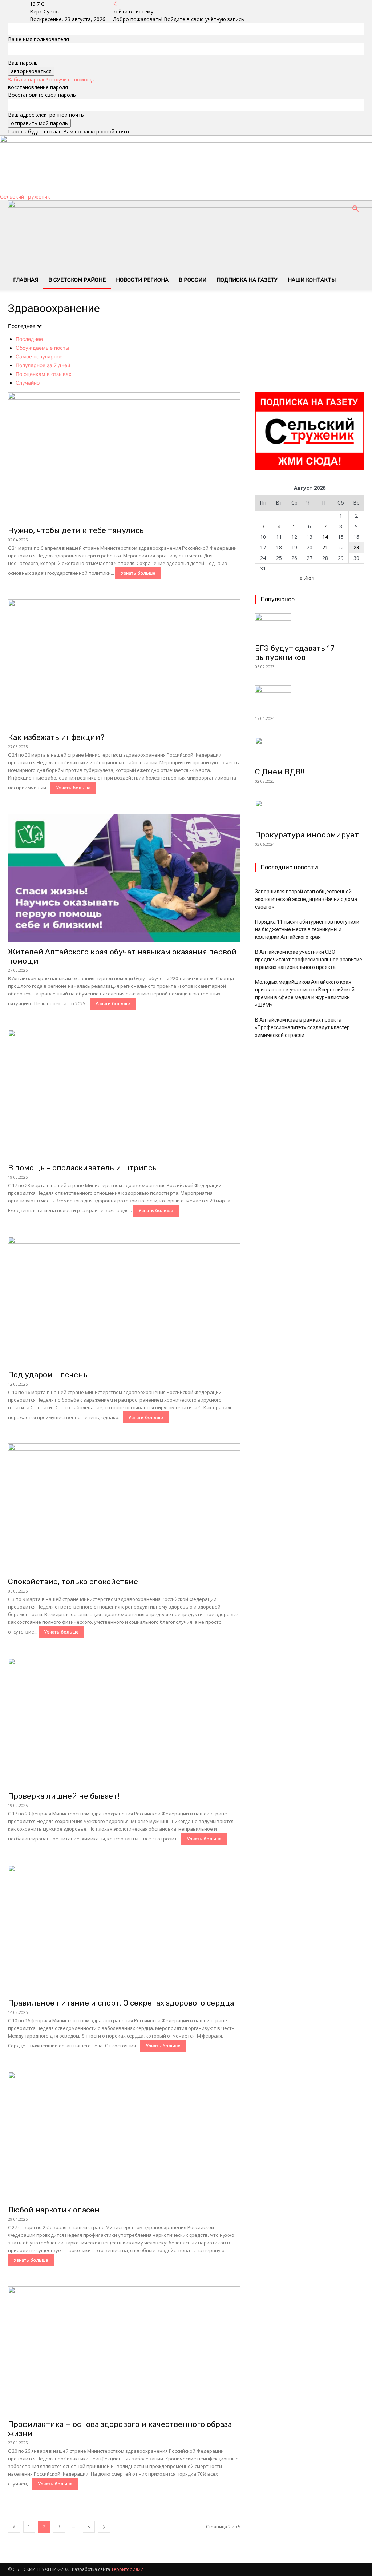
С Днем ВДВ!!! (281, 772)
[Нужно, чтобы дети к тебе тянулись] (124, 457)
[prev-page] (14, 2527)
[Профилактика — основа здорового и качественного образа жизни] (124, 2351)
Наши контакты (312, 280)
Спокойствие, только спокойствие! (74, 1581)
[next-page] (104, 2527)
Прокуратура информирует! (308, 835)
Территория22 (127, 2569)
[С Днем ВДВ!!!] (310, 750)
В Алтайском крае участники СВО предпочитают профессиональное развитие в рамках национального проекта (309, 960)
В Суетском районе (77, 280)
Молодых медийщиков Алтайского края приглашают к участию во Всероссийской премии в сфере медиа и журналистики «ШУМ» (305, 993)
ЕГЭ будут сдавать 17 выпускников (295, 653)
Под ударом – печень (48, 1375)
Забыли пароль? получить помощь (51, 79)
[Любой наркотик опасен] (124, 2136)
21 (325, 547)
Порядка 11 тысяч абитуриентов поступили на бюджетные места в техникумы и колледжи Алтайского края (307, 929)
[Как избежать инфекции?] (124, 664)
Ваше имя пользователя (39, 39)
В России (193, 280)
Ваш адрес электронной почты (46, 115)
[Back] (115, 4)
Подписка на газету (247, 280)
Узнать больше (138, 573)
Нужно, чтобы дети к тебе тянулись (76, 530)
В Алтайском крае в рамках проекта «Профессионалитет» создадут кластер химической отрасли (302, 1027)
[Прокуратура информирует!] (310, 813)
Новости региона (142, 280)
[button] (355, 210)
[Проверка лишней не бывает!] (124, 1722)
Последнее (29, 339)
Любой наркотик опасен (54, 2210)
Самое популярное (39, 356)
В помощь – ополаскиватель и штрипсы (83, 1168)
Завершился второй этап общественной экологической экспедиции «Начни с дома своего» (306, 899)
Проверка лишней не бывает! (64, 1796)
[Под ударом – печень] (124, 1301)
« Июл (307, 578)
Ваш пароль (23, 63)
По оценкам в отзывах (44, 374)
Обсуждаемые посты (43, 348)
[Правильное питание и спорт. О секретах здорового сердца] (124, 1929)
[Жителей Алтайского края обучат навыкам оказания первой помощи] (124, 878)
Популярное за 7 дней (43, 365)
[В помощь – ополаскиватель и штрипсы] (124, 1094)
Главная (26, 280)
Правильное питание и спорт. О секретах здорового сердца (121, 2003)
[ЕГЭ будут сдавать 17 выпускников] (310, 626)
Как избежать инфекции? (56, 737)
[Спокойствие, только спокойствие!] (124, 1508)
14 (325, 537)
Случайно (28, 383)
